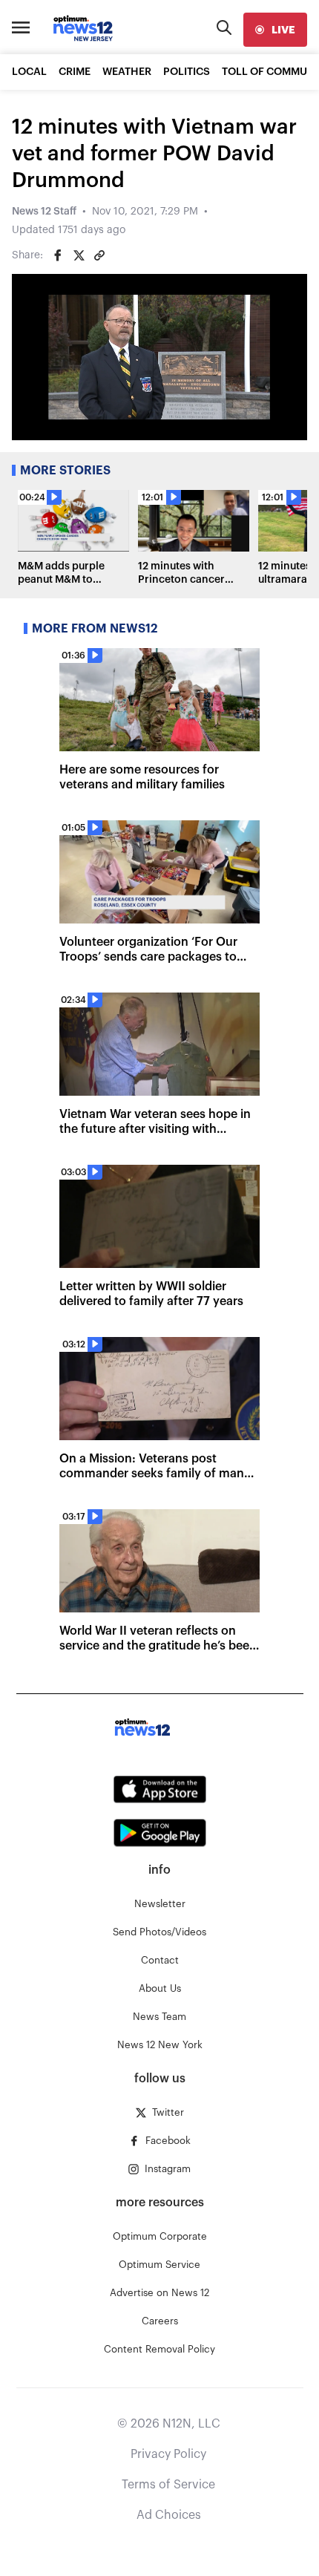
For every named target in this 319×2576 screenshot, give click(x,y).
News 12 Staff (44, 212)
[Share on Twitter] (79, 255)
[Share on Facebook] (58, 255)
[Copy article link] (99, 255)
